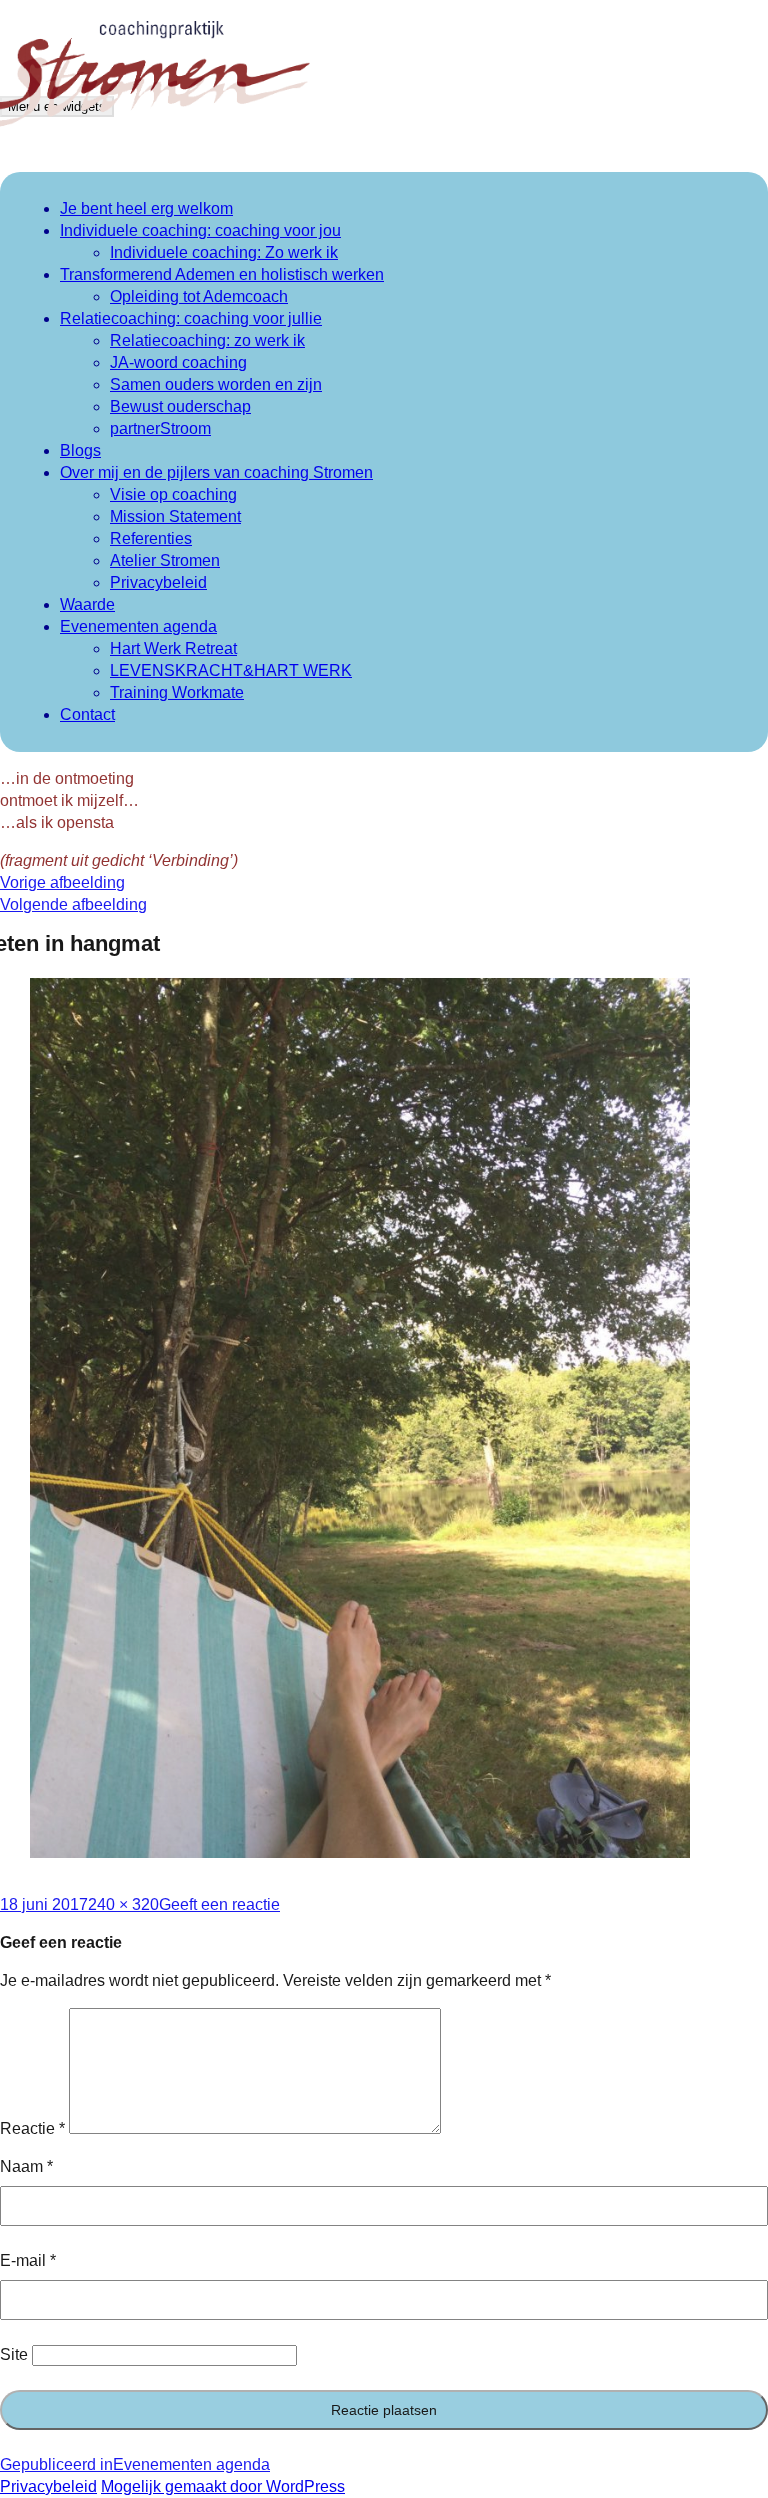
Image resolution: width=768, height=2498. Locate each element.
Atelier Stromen (165, 560)
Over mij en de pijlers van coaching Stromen (216, 472)
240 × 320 (123, 1904)
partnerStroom (160, 428)
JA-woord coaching (178, 362)
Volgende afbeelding (73, 904)
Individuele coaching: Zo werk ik (224, 252)
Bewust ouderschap (180, 406)
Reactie (32, 2128)
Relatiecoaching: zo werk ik (207, 340)
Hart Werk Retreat (173, 648)
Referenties (151, 538)
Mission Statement (175, 516)
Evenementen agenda (138, 626)
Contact (87, 714)
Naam (26, 2166)
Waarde (87, 604)
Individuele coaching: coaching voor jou (200, 230)
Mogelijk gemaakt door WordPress (223, 2486)
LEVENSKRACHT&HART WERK (231, 670)
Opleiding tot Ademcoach (199, 296)
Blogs (80, 450)
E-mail (28, 2260)
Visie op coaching (173, 494)
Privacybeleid (158, 582)
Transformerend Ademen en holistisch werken (222, 274)
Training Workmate (177, 692)
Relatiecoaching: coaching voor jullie (191, 318)
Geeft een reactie (219, 1904)
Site (14, 2354)
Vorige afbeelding (62, 882)
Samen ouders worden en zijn (216, 384)
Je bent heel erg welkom (146, 208)
